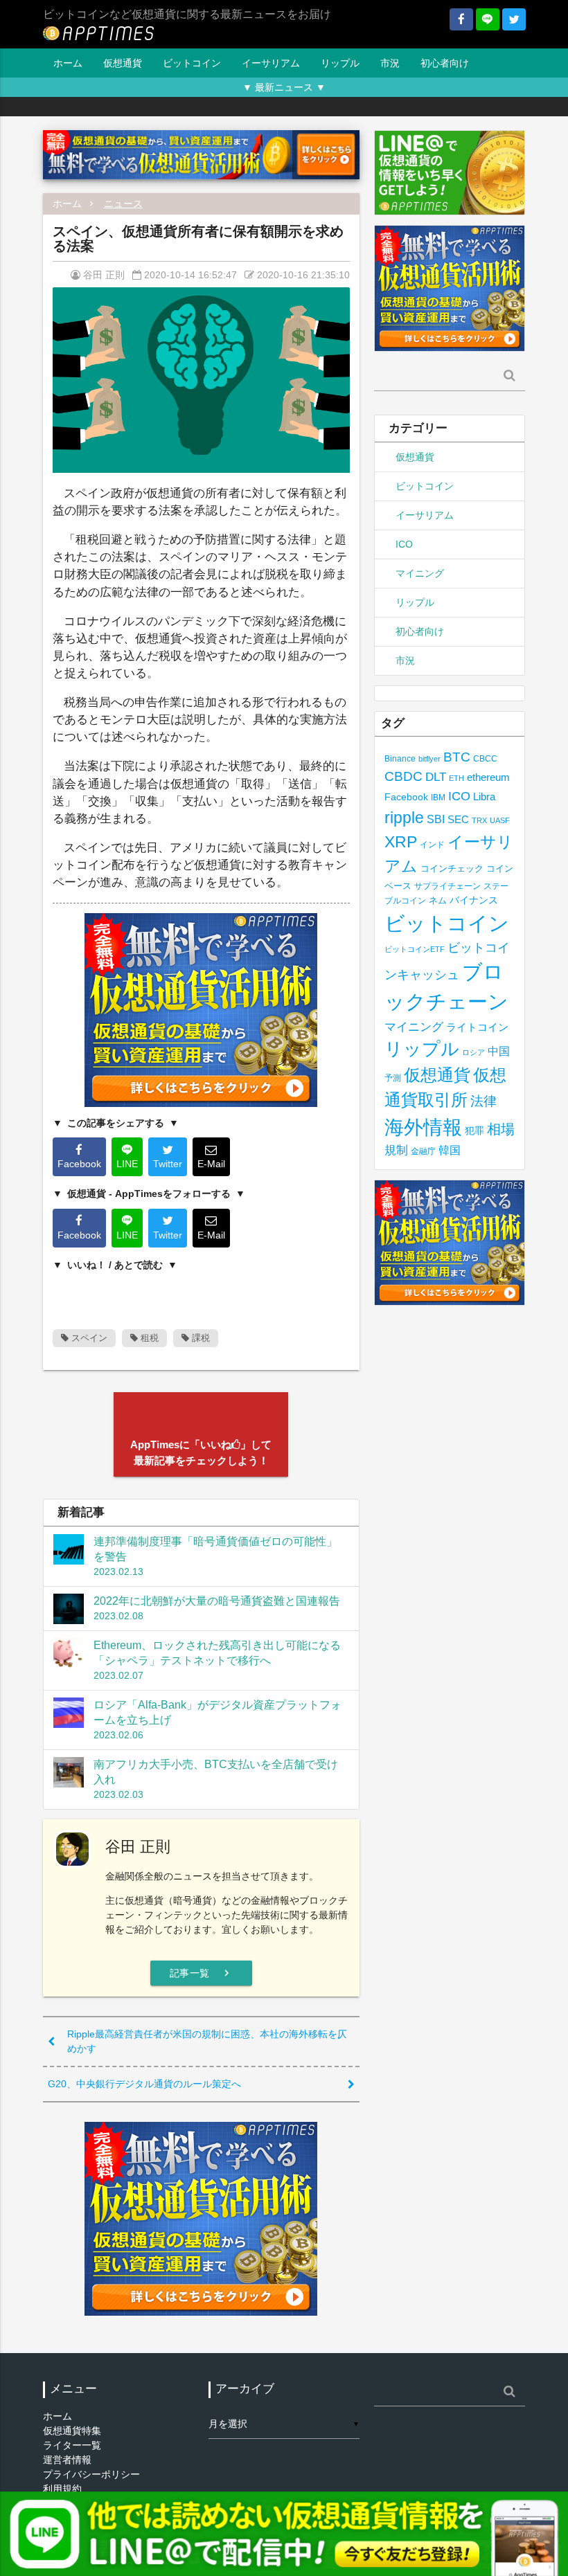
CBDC (403, 776)
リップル (340, 63)
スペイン (88, 1338)
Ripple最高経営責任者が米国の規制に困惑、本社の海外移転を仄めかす (207, 2041)
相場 (501, 1129)
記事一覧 (201, 1973)
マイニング (420, 573)
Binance (400, 758)
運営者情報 (67, 2460)
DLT (436, 777)
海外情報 (423, 1127)
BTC (457, 757)
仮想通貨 (123, 63)
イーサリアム (271, 63)
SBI (436, 819)
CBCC (485, 758)
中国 (499, 1051)
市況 (390, 63)
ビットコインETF (415, 949)
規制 (396, 1150)
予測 (393, 1078)
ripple (404, 818)
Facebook (406, 797)
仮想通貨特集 (72, 2431)
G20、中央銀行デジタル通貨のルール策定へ (144, 2084)
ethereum (488, 777)
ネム (438, 901)
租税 (148, 1338)
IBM (438, 798)
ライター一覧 (72, 2445)
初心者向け (445, 63)
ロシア (473, 1052)
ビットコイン (192, 63)
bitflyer (429, 759)
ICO (404, 544)
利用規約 (62, 2489)
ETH (456, 778)
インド (432, 845)
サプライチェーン (447, 886)
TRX (479, 820)
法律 (483, 1101)
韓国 (450, 1150)
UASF (500, 820)
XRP (401, 842)
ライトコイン (477, 1027)
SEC (458, 819)
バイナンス (474, 900)
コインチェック (452, 868)
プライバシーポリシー (91, 2474)
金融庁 (423, 1151)
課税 (199, 1338)
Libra (484, 796)
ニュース (123, 204)
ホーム (68, 63)
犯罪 (474, 1131)
